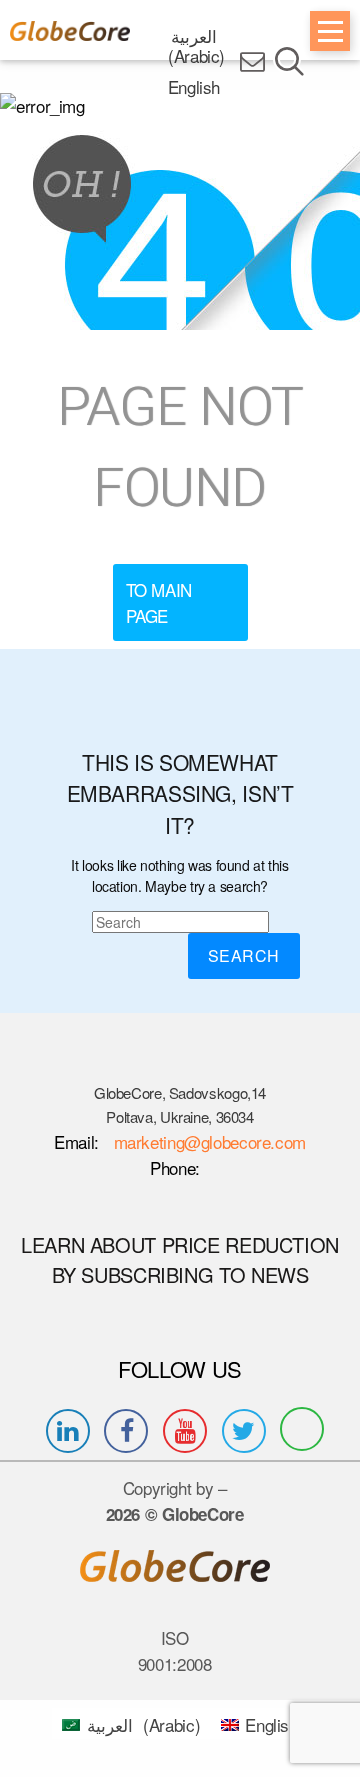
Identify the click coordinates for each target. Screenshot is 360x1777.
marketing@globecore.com (210, 1141)
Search (244, 955)
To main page (159, 602)
